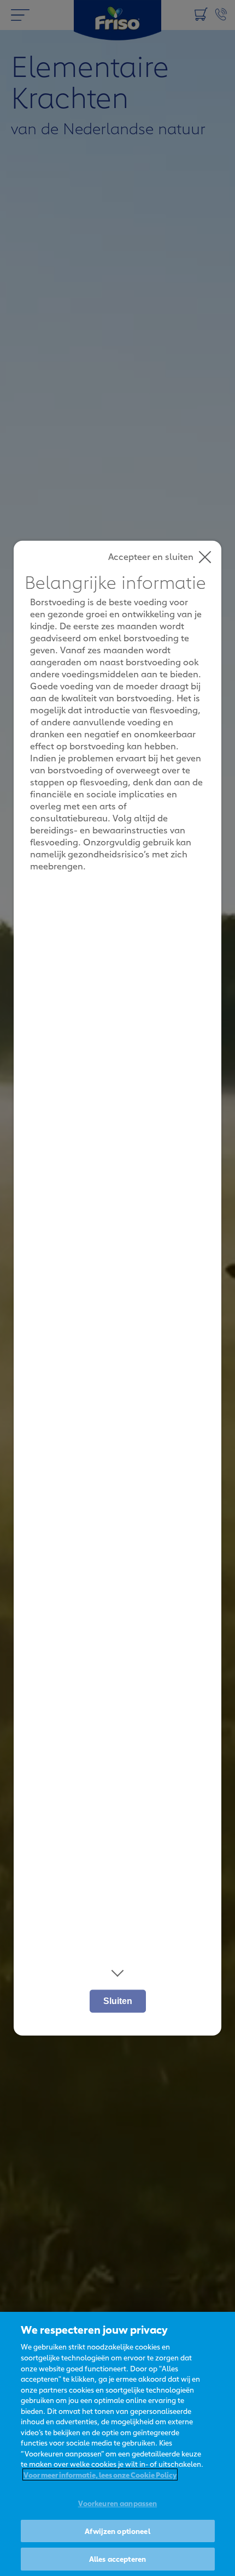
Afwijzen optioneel (117, 2531)
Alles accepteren (117, 2559)
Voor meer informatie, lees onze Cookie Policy (100, 2474)
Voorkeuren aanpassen (118, 2503)
